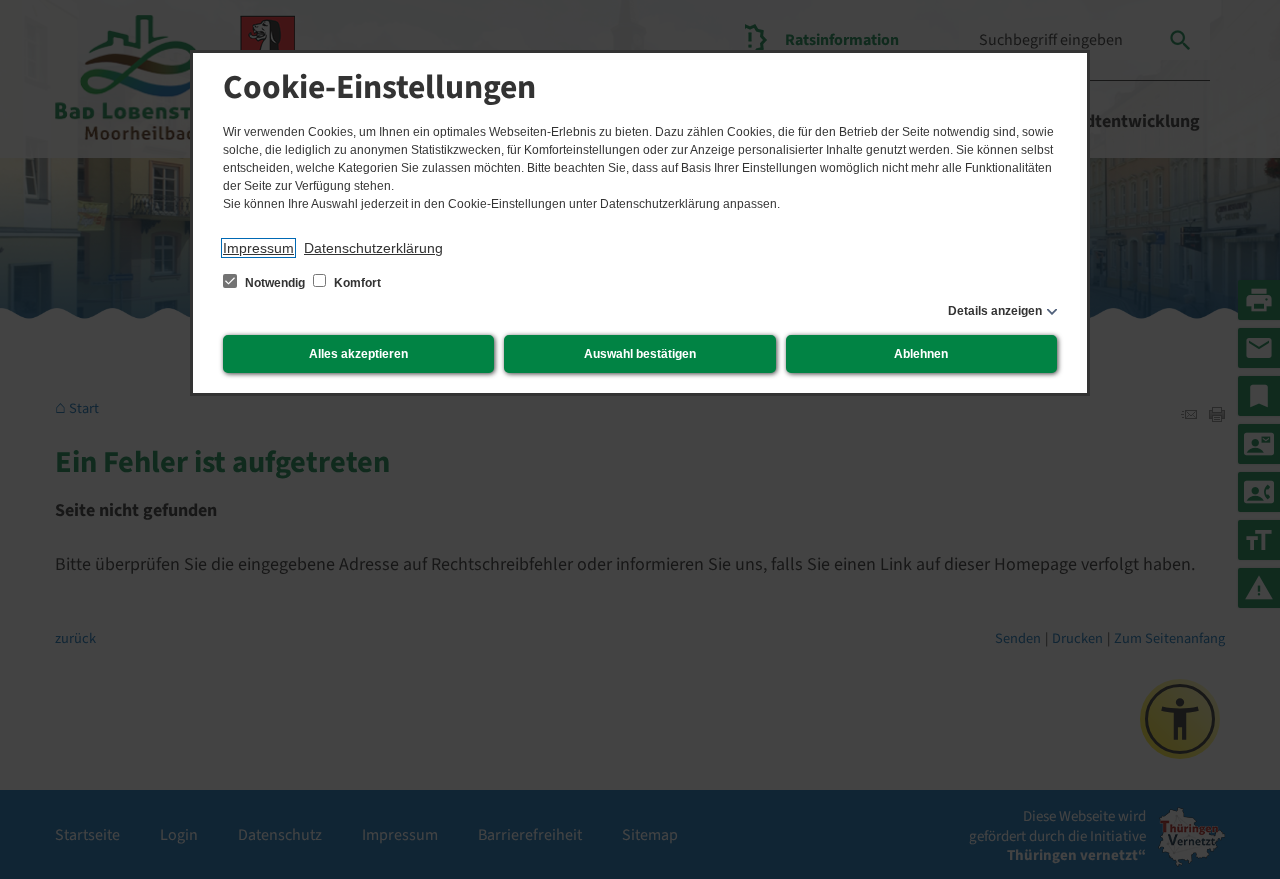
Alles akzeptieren (358, 354)
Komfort (356, 283)
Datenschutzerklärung (373, 248)
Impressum (258, 248)
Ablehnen (921, 354)
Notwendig (275, 283)
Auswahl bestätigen (640, 354)
